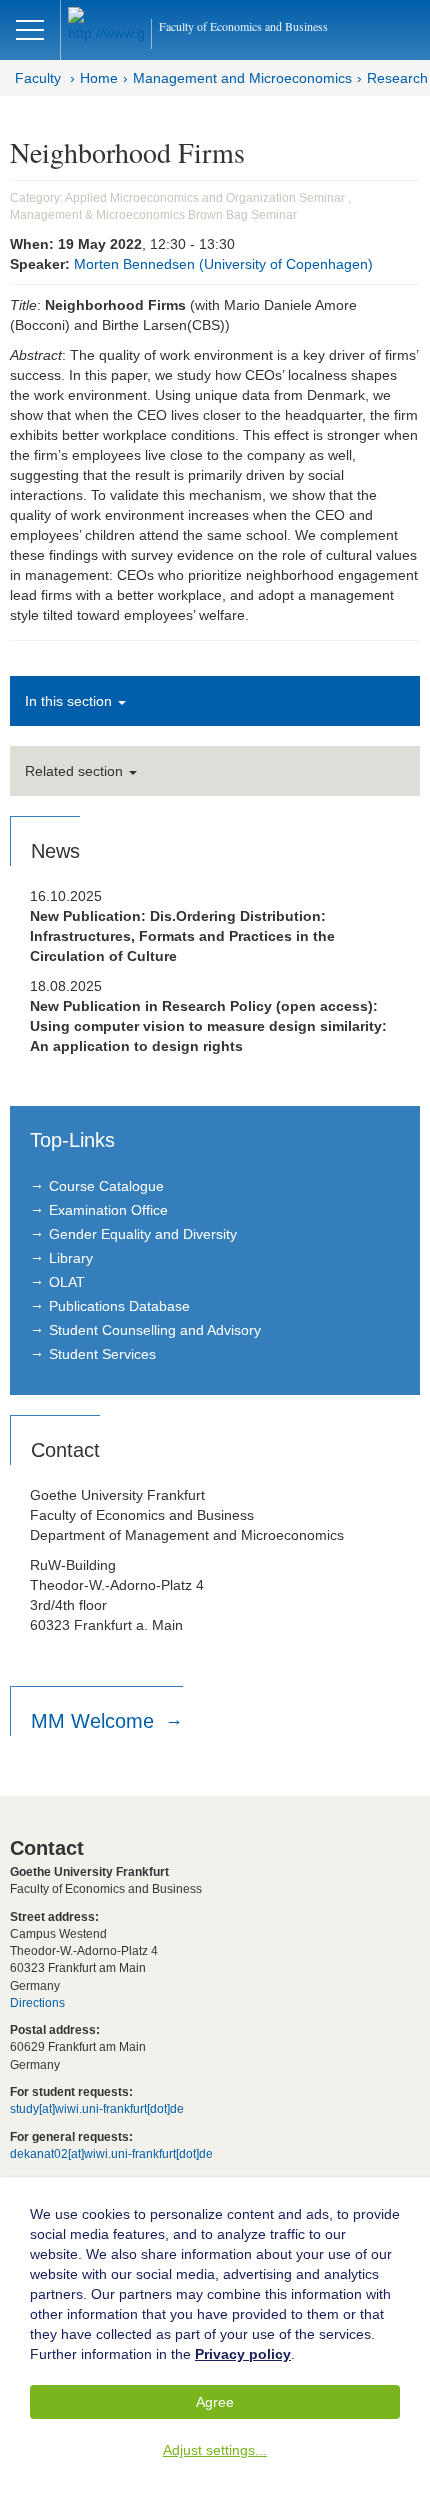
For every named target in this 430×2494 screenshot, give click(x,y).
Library (71, 1258)
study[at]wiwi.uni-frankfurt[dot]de (97, 2109)
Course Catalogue (106, 1186)
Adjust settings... (215, 2450)
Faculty (38, 78)
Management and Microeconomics (242, 78)
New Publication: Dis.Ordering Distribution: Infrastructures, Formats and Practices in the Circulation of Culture (182, 936)
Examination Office (108, 1210)
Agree (215, 2402)
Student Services (102, 1354)
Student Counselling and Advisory (155, 1330)
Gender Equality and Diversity (143, 1234)
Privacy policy (243, 2354)
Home (99, 78)
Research (397, 78)
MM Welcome (95, 1721)
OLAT (67, 1282)
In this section (70, 701)
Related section (76, 771)
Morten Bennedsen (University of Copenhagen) (223, 264)
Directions (37, 2003)
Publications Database (119, 1306)
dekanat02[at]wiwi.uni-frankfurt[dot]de (111, 2154)
